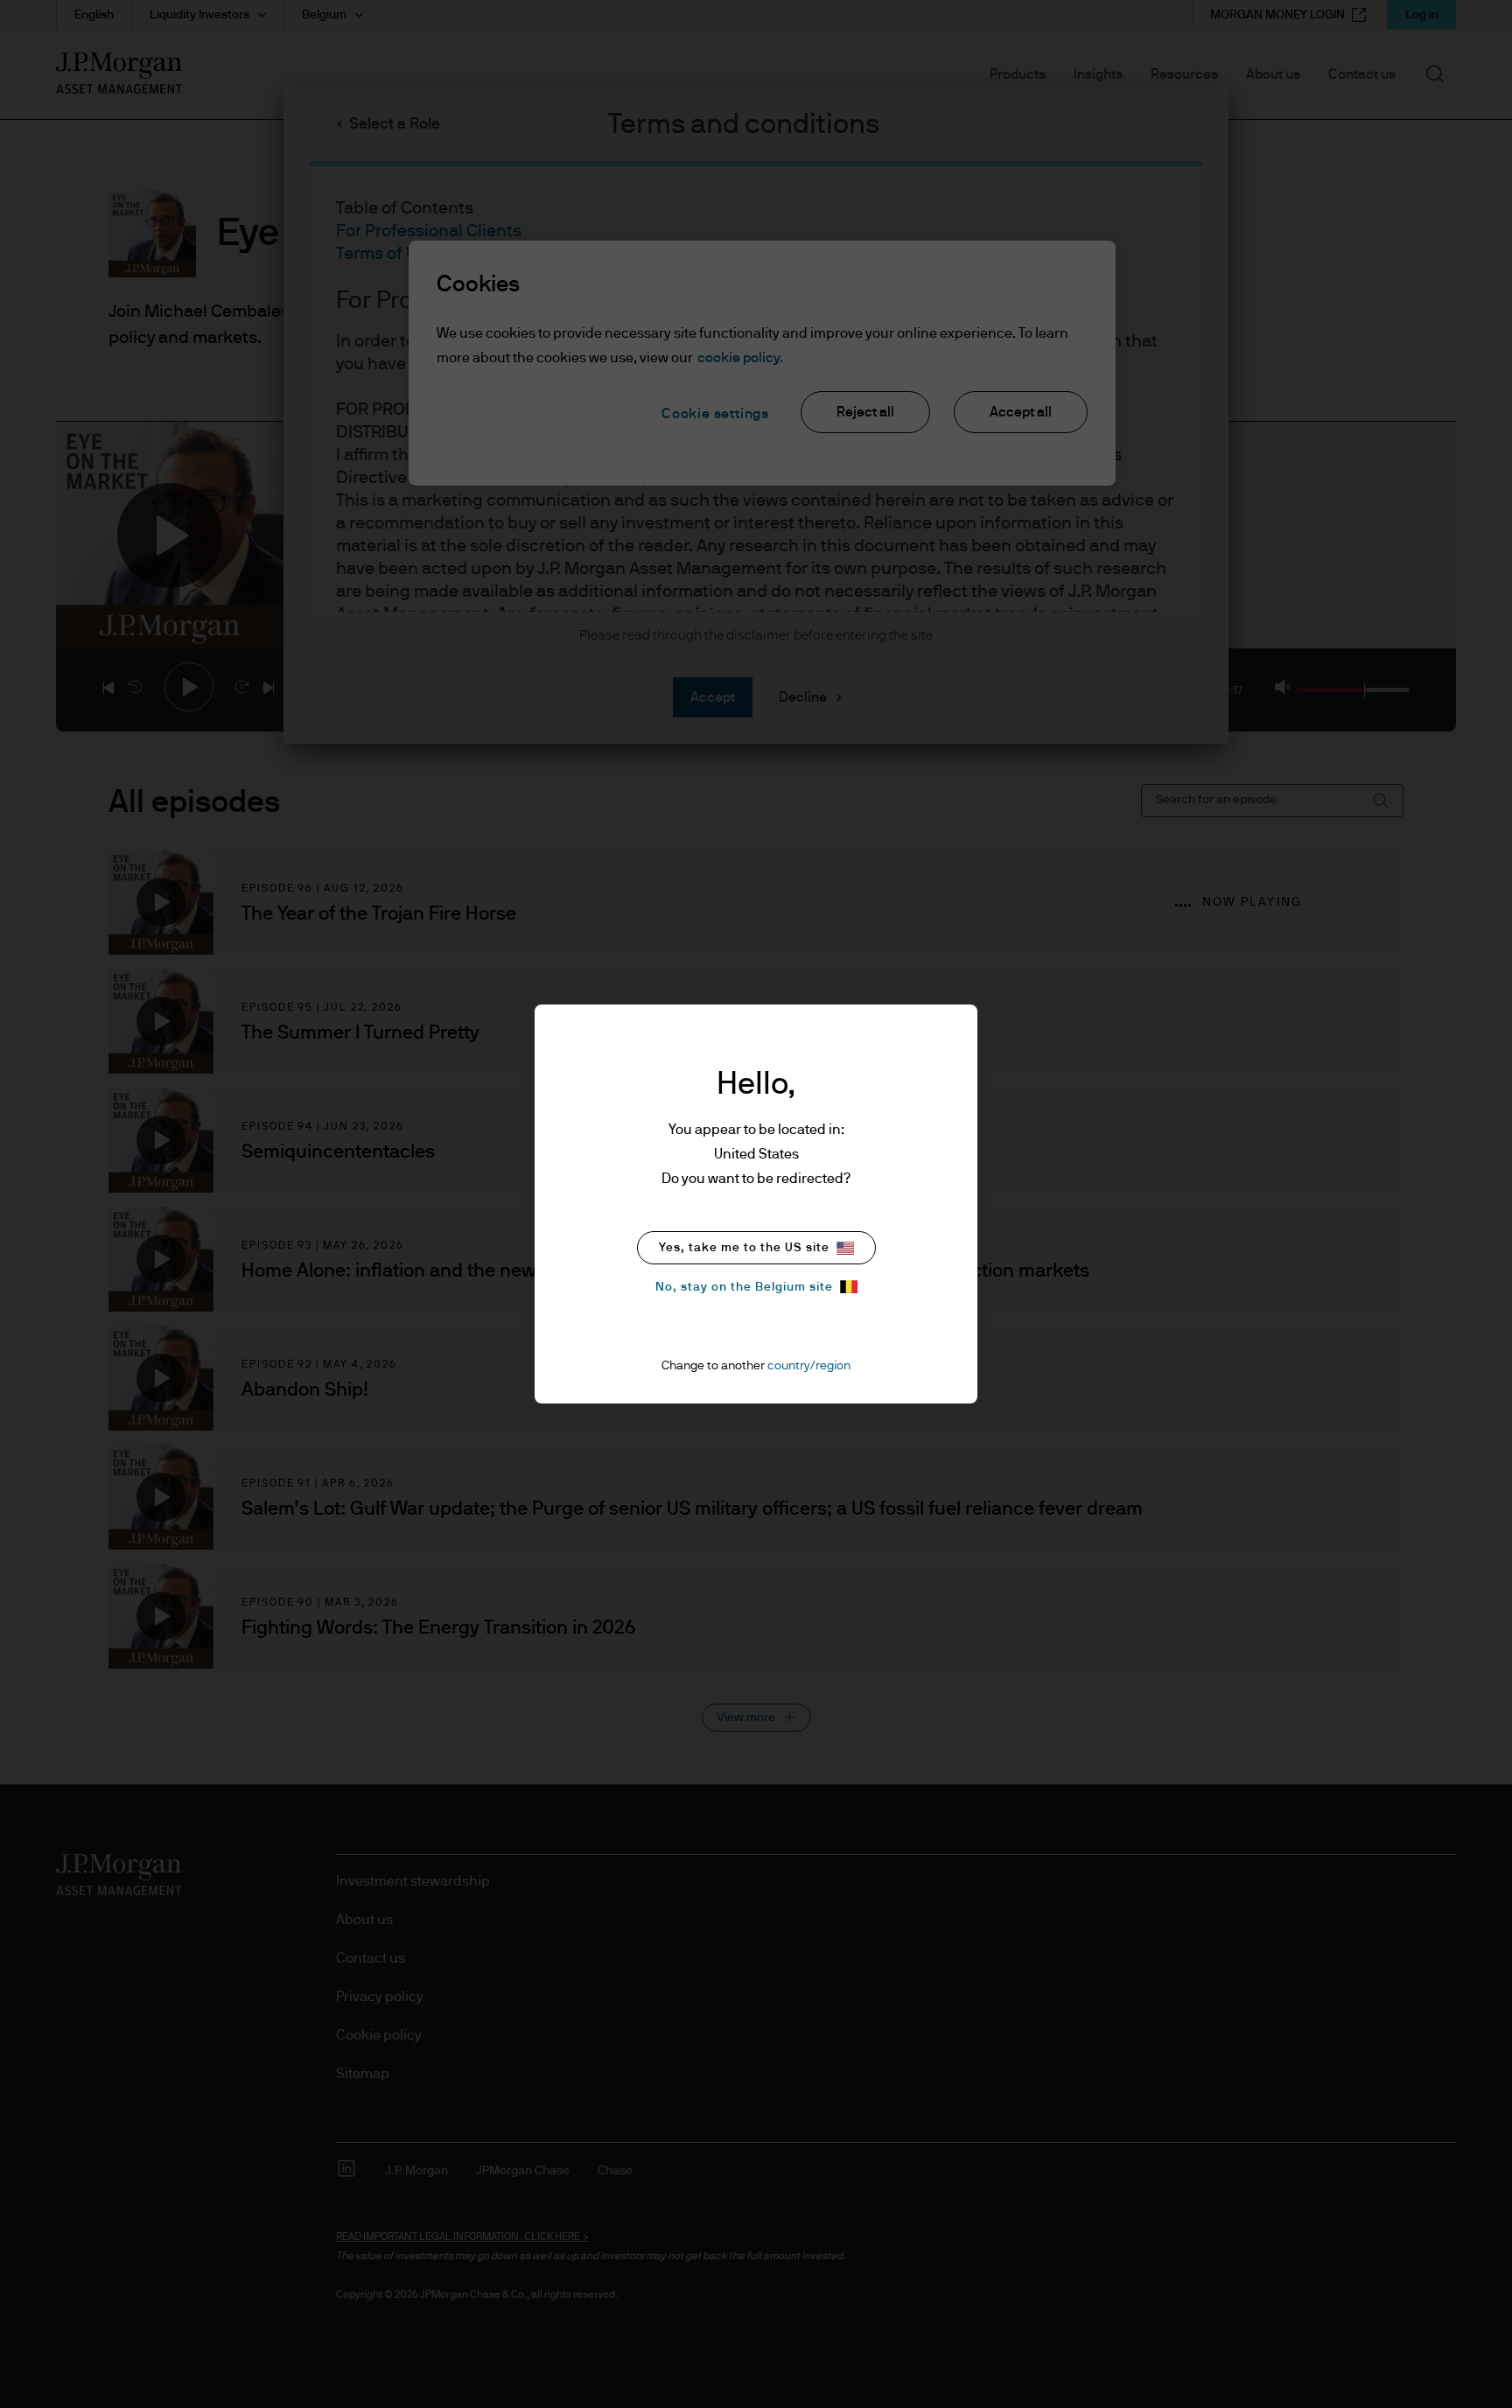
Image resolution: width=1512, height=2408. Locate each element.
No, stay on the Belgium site (744, 1287)
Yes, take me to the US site (744, 1248)
